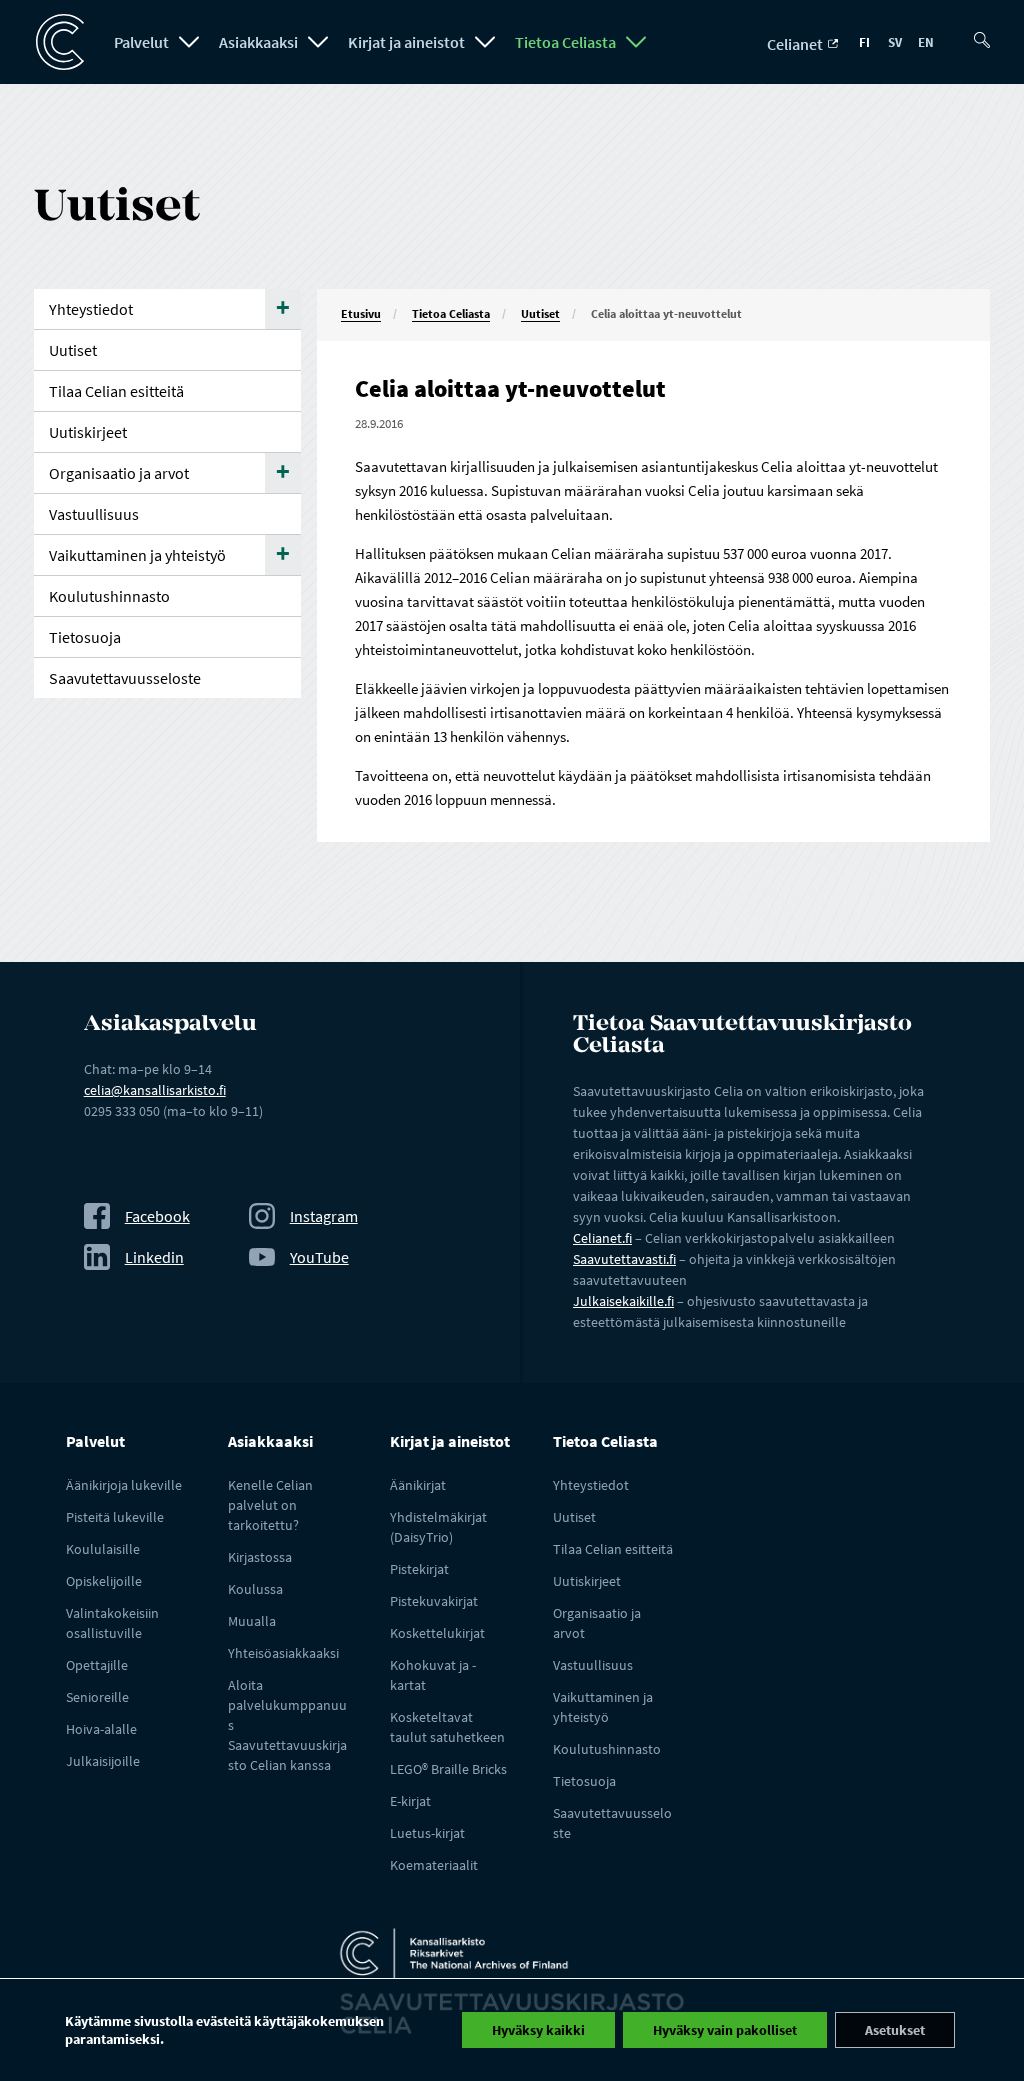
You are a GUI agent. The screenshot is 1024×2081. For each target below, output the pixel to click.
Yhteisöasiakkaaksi (283, 1653)
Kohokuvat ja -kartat (433, 1675)
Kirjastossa (260, 1557)
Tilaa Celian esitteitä (116, 391)
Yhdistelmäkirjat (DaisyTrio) (438, 1527)
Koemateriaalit (434, 1865)
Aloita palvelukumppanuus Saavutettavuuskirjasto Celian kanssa (287, 1725)
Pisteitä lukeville (115, 1517)
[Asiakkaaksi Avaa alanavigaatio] (318, 42)
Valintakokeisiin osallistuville (112, 1623)
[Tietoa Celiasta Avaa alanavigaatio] (636, 42)
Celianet (796, 44)
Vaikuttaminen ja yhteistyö (137, 555)
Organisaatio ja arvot (119, 473)
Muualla (252, 1621)
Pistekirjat (419, 1569)
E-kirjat (410, 1801)
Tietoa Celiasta (565, 42)
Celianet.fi (602, 1238)
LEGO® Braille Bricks (448, 1769)
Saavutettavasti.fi (624, 1259)
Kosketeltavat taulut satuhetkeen (447, 1727)
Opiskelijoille (104, 1581)
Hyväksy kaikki (538, 2030)
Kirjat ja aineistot (406, 42)
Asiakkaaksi (258, 42)
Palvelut (141, 42)
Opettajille (97, 1665)
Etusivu (361, 313)
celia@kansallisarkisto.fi (155, 1090)
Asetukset (895, 2030)
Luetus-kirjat (427, 1833)
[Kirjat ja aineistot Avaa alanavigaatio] (485, 42)
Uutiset (540, 313)
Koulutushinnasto (109, 596)
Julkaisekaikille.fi (623, 1301)
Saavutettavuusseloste (125, 678)
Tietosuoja (85, 637)
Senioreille (97, 1697)
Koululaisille (103, 1549)
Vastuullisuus (94, 514)
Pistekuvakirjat (434, 1601)
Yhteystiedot (91, 309)
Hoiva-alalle (101, 1729)
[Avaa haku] (986, 32)
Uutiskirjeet (88, 432)
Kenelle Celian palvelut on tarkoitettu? (270, 1505)
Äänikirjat (418, 1485)
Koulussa (255, 1589)
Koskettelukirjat (437, 1633)
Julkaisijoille (103, 1761)
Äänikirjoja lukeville (124, 1485)
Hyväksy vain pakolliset (725, 2030)
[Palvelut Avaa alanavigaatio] (189, 42)
